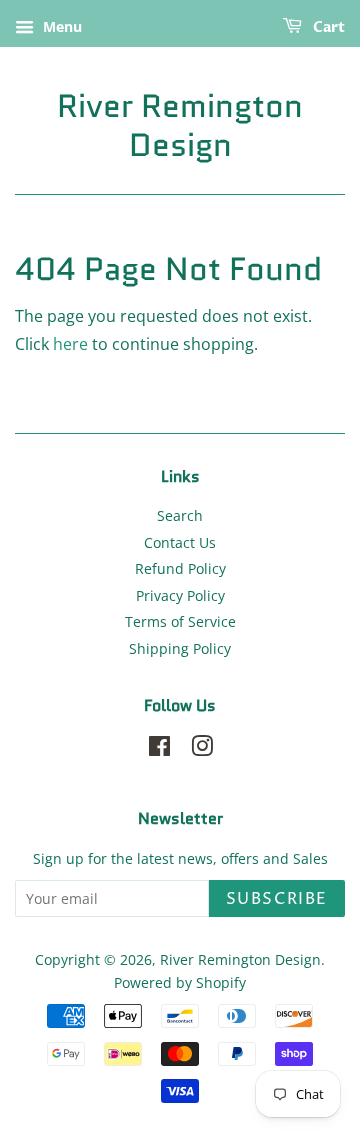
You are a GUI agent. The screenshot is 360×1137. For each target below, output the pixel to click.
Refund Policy (180, 568)
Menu (60, 26)
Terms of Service (180, 621)
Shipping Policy (180, 648)
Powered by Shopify (180, 982)
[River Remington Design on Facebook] (159, 749)
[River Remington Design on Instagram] (202, 749)
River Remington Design (180, 125)
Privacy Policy (180, 595)
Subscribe (277, 899)
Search (180, 515)
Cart (327, 27)
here (70, 344)
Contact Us (180, 542)
